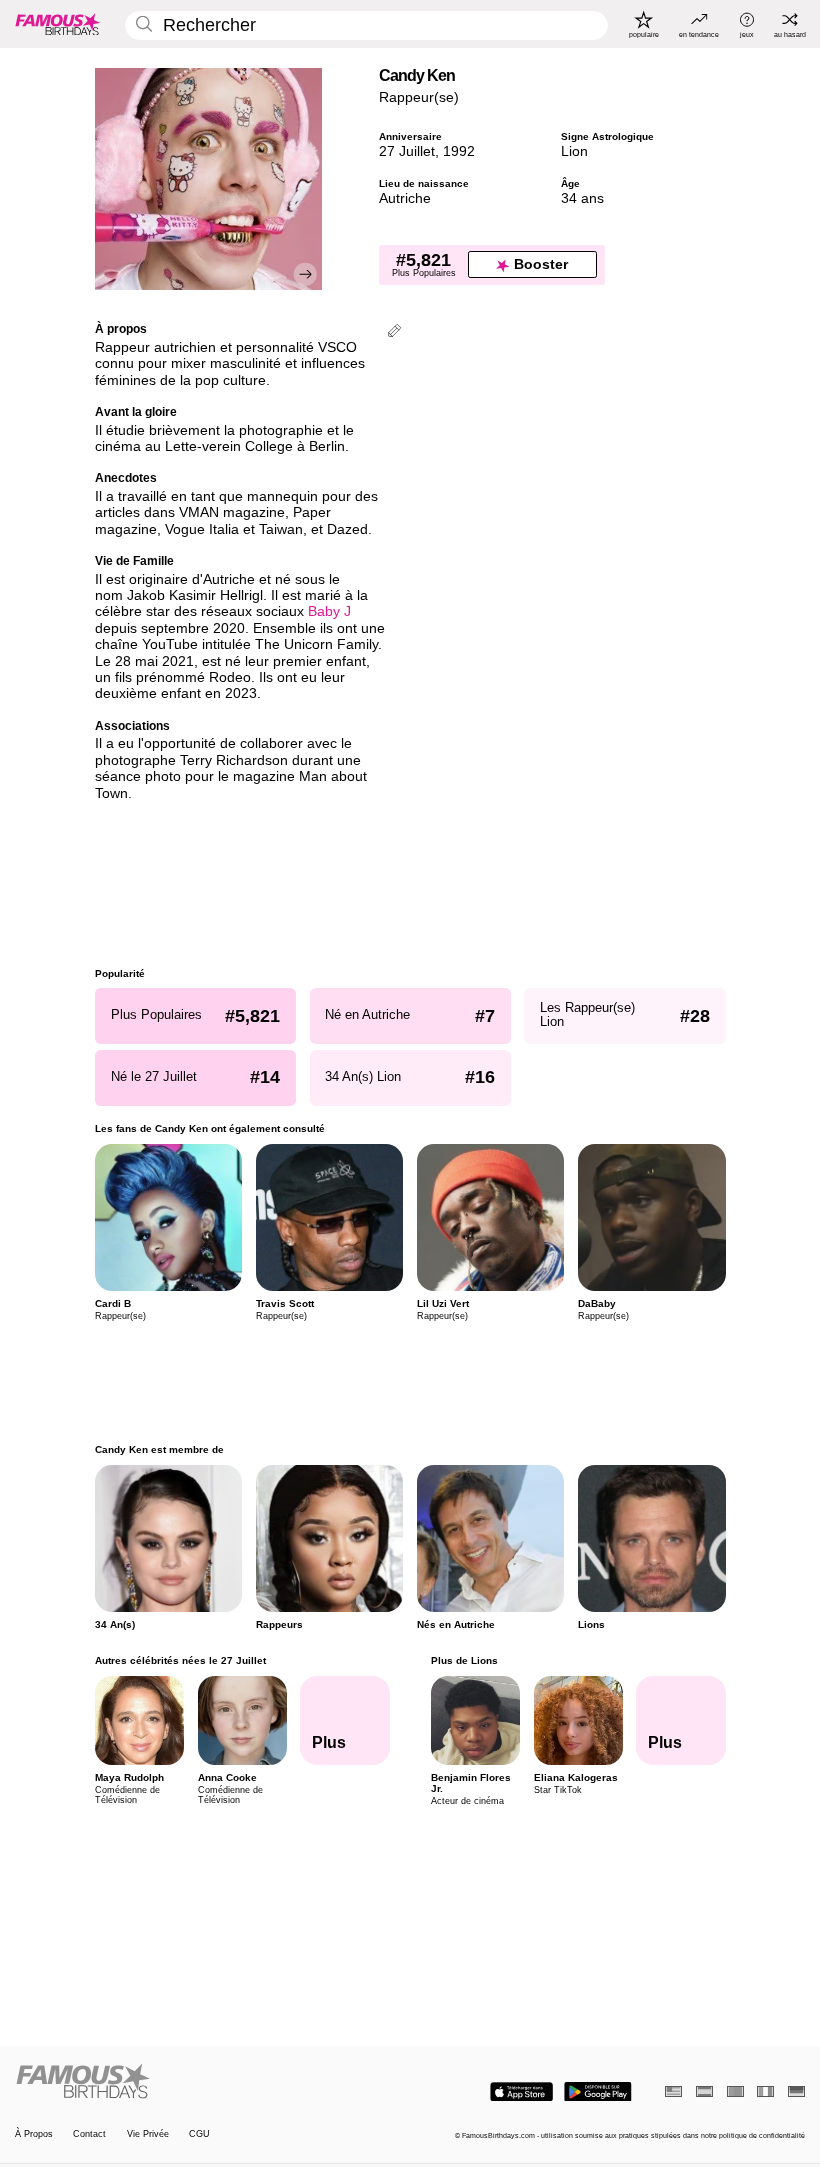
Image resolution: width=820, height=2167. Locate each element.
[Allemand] (796, 2091)
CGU (199, 2134)
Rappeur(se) (419, 97)
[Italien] (765, 2091)
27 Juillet (407, 151)
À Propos (34, 2134)
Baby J (329, 611)
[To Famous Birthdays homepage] (58, 24)
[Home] (209, 2082)
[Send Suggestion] (394, 332)
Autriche (405, 198)
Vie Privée (148, 2134)
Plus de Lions (463, 1660)
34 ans (582, 198)
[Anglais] (673, 2091)
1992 (459, 151)
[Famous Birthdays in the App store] (521, 2092)
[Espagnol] (704, 2091)
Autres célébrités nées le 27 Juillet (180, 1660)
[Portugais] (735, 2091)
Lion (574, 151)
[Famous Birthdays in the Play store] (598, 2092)
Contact (89, 2134)
